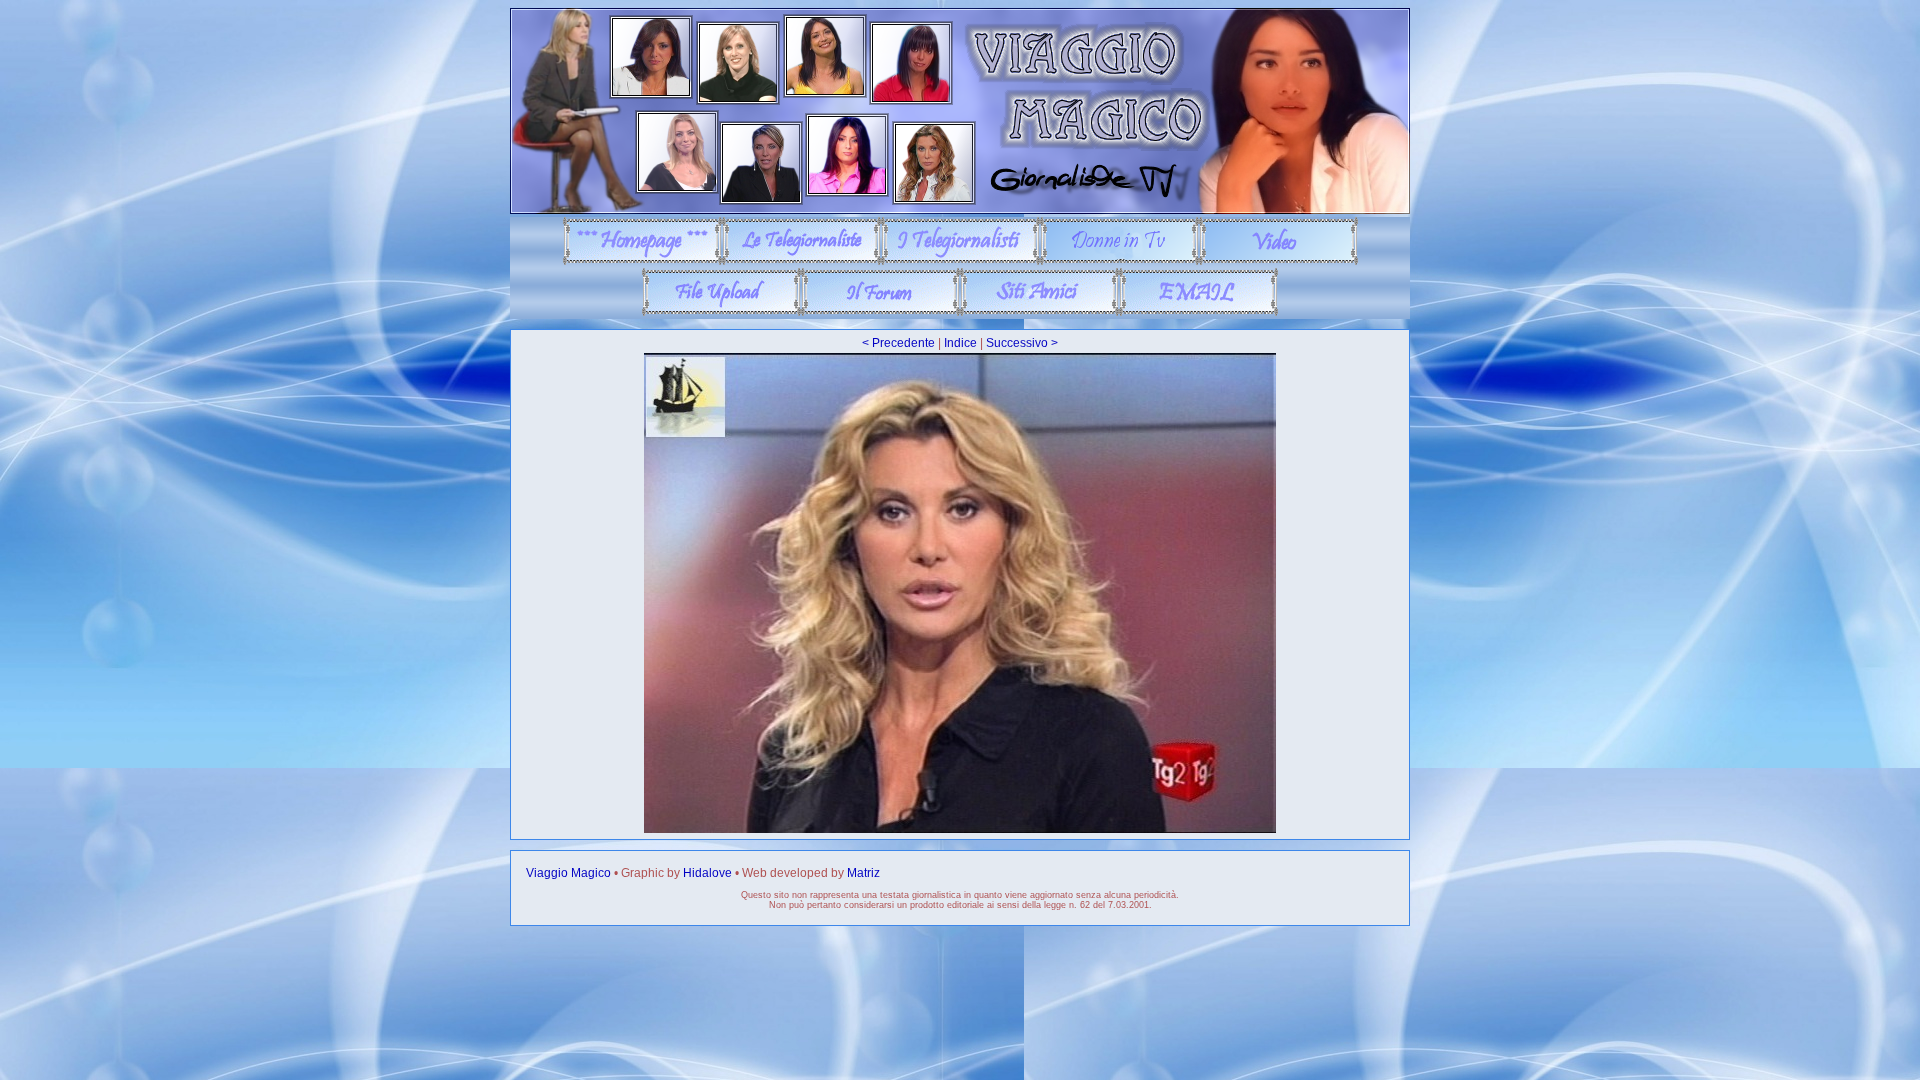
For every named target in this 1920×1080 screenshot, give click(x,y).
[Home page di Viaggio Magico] (642, 261)
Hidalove (707, 873)
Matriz (863, 873)
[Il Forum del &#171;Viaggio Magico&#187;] (880, 312)
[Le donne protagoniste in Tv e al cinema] (1119, 261)
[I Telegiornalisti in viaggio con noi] (960, 261)
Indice (960, 343)
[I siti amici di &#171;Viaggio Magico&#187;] (1039, 312)
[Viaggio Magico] (960, 210)
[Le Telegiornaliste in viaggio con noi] (801, 261)
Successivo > (1022, 343)
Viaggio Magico (568, 873)
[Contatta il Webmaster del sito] (1198, 312)
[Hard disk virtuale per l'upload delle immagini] (721, 312)
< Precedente (898, 343)
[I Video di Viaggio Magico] (1278, 261)
